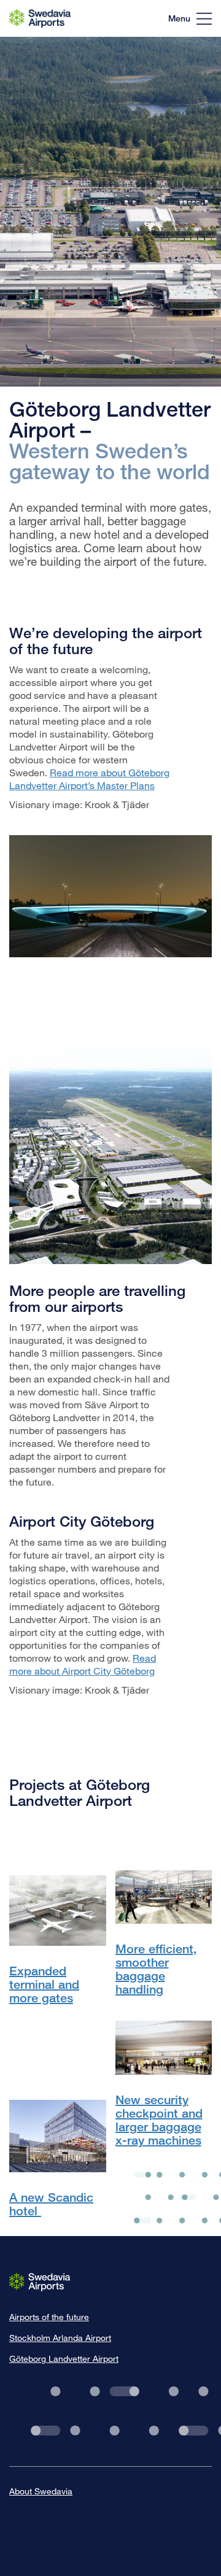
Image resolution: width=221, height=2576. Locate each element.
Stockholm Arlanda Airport (60, 2338)
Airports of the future (49, 2317)
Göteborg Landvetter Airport (64, 2358)
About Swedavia (41, 2491)
